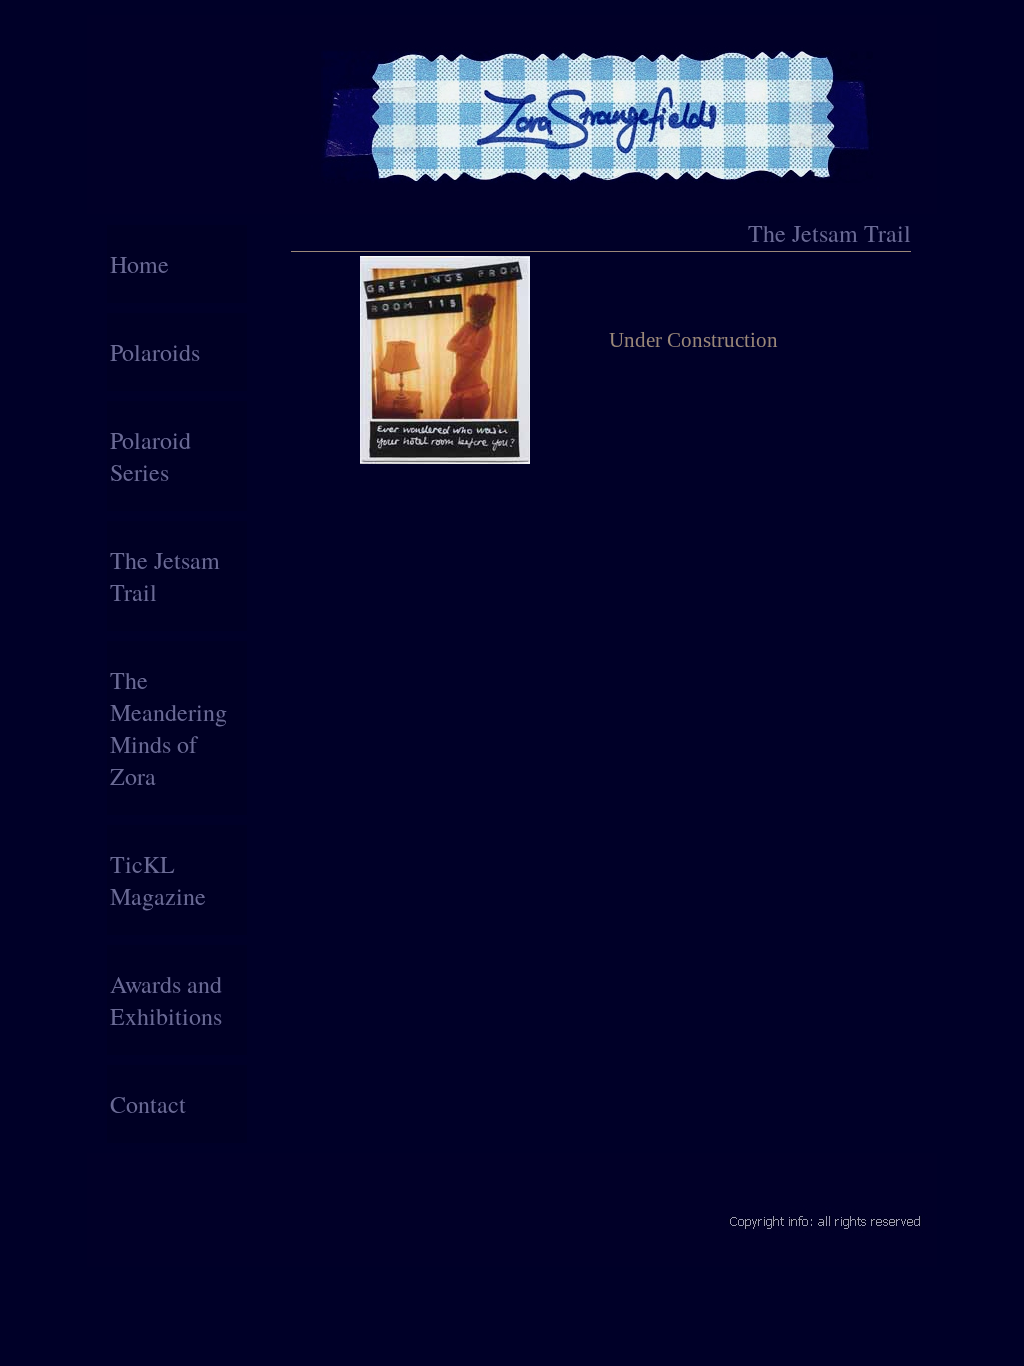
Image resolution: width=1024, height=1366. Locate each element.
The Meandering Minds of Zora (168, 728)
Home (139, 264)
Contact (148, 1104)
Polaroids (155, 352)
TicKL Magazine (158, 880)
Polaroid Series (150, 456)
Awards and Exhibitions (166, 1000)
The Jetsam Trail (165, 576)
